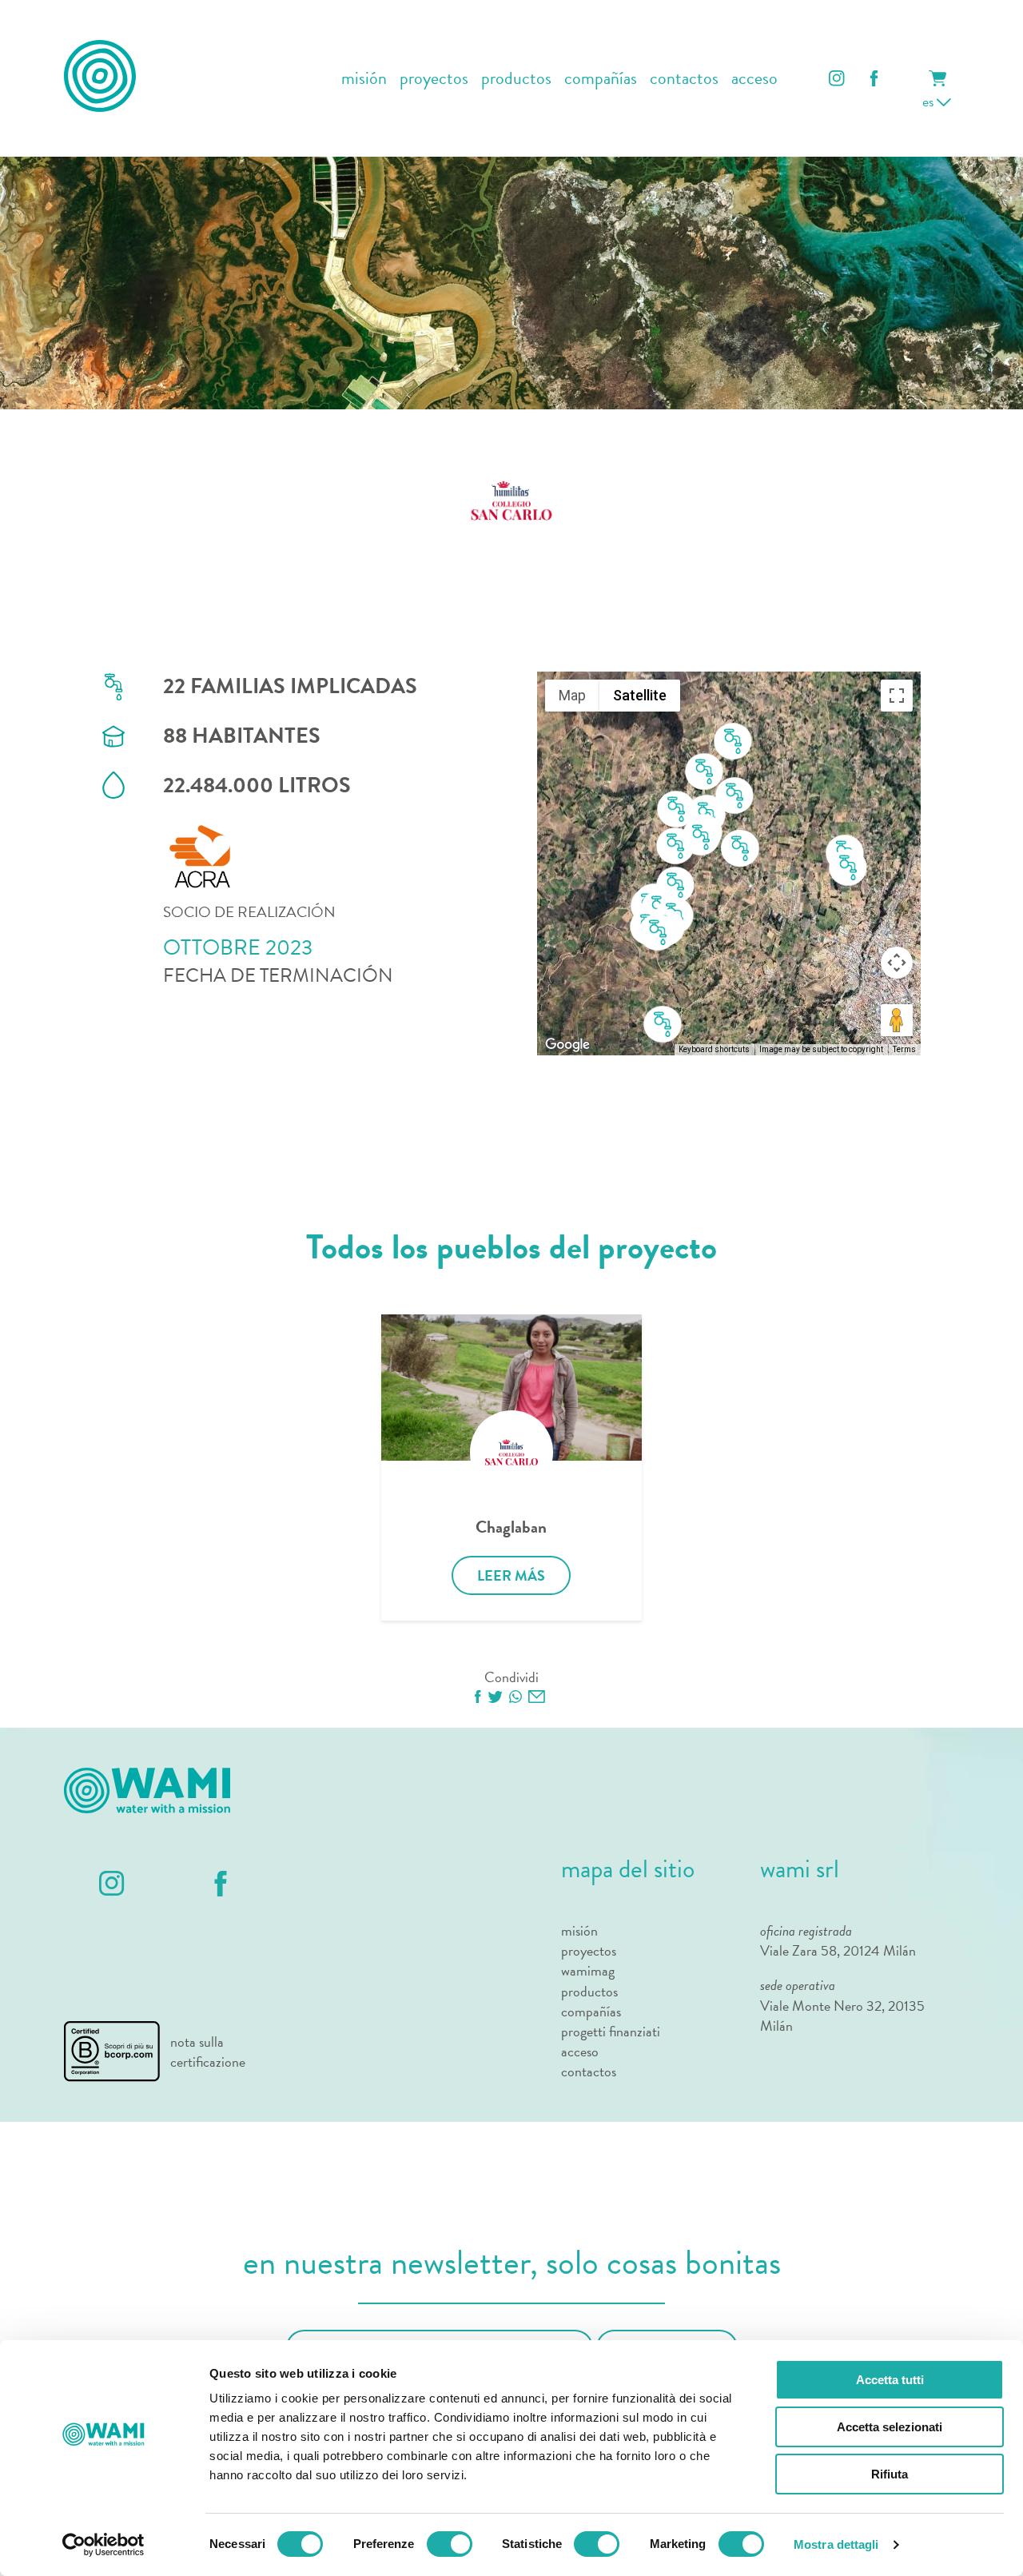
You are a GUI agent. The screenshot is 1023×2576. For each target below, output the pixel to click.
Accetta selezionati (890, 2427)
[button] (848, 868)
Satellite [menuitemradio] (640, 695)
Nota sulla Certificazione (208, 2052)
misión (364, 79)
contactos (684, 79)
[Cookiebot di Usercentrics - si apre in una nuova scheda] (103, 2545)
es (929, 101)
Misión (579, 1930)
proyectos (434, 79)
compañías (601, 79)
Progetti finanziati (611, 2031)
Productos (589, 1991)
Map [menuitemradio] (572, 695)
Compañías (591, 2011)
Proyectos (589, 1950)
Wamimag (588, 1970)
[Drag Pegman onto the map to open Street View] (897, 1020)
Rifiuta (890, 2474)
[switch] (450, 2544)
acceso (754, 79)
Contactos (589, 2071)
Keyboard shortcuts (714, 1049)
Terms (904, 1049)
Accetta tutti (890, 2380)
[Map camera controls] (897, 963)
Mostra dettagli (836, 2544)
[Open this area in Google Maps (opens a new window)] (567, 1045)
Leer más (511, 1575)
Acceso (580, 2051)
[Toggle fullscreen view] (897, 696)
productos (516, 79)
